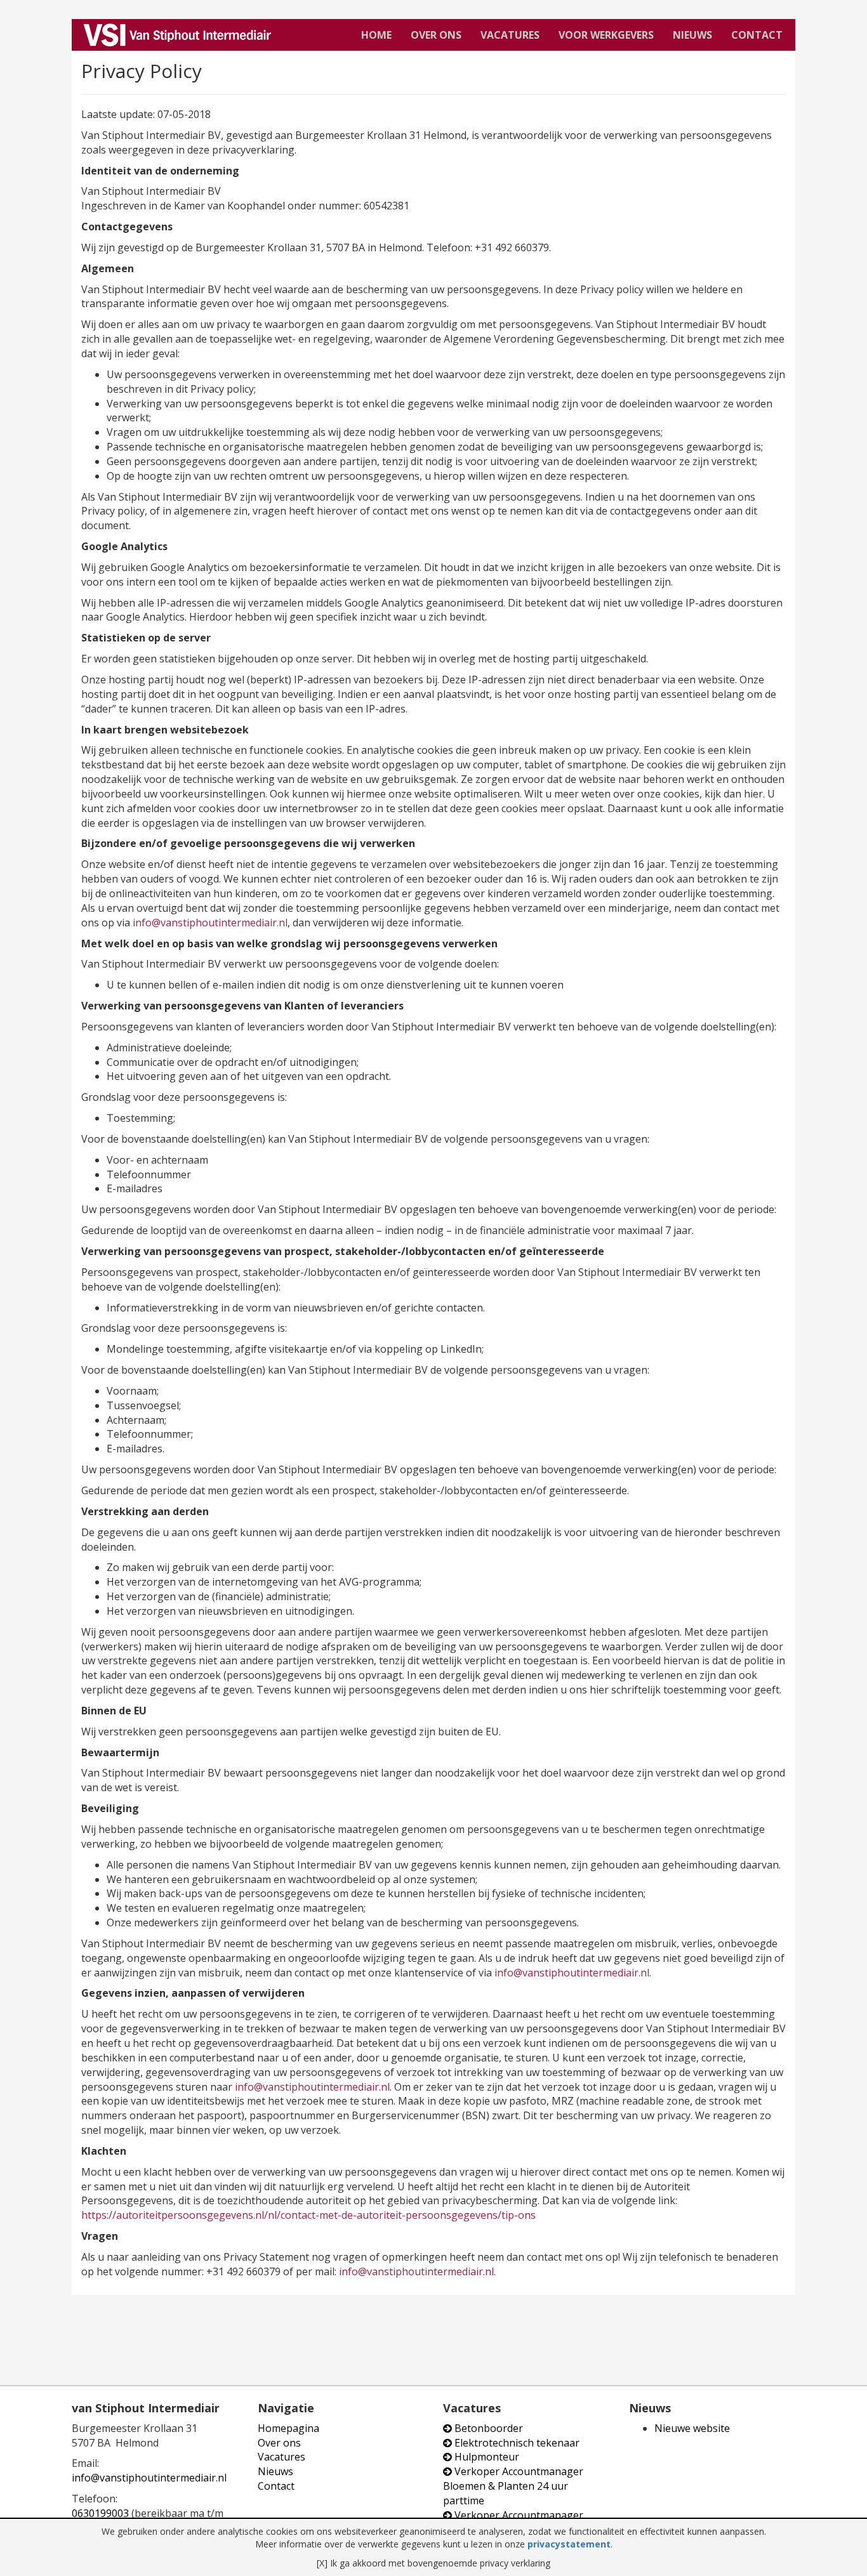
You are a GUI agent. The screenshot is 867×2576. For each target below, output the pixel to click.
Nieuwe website (692, 2428)
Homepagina (288, 2428)
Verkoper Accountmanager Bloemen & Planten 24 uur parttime (513, 2486)
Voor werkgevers (606, 35)
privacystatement (569, 2544)
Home (376, 35)
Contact (757, 35)
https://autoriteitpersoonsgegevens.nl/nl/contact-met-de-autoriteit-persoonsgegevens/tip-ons (308, 2215)
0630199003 (100, 2513)
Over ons (436, 35)
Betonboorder (487, 2428)
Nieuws (692, 35)
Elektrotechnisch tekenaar (516, 2443)
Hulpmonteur (486, 2457)
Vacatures (510, 35)
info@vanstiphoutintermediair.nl (210, 923)
